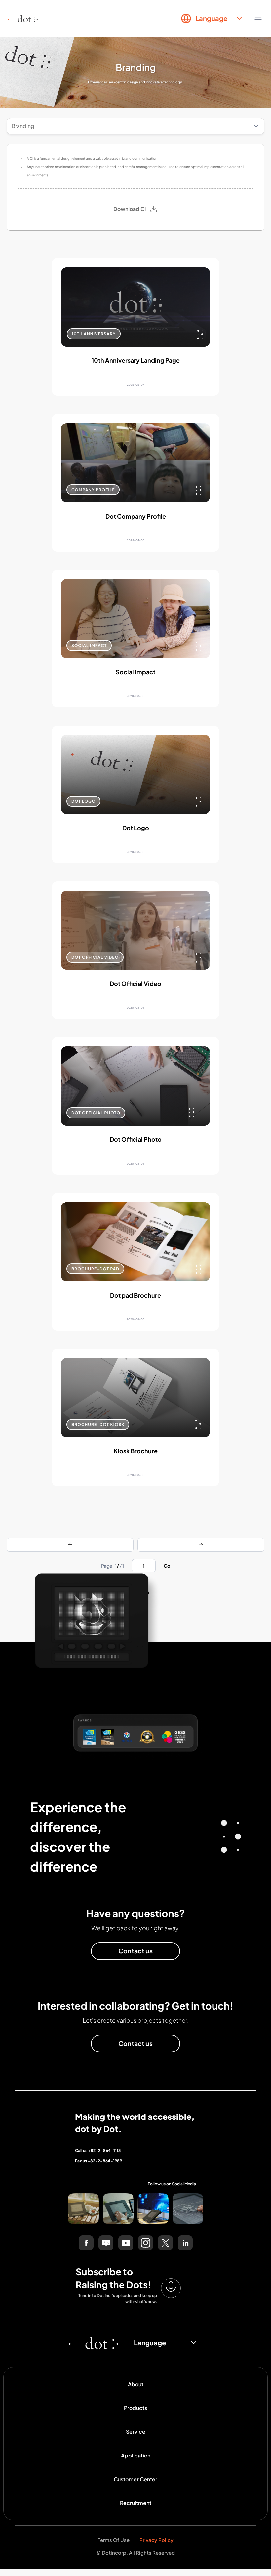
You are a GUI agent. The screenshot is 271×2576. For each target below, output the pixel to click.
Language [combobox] (211, 18)
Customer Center (135, 2479)
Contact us (135, 1951)
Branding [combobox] (23, 126)
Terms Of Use (114, 2540)
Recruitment (136, 2503)
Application (136, 2455)
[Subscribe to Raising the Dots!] (171, 2288)
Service (136, 2432)
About (136, 2384)
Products (135, 2408)
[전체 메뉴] (258, 18)
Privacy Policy (156, 2540)
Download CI (130, 209)
